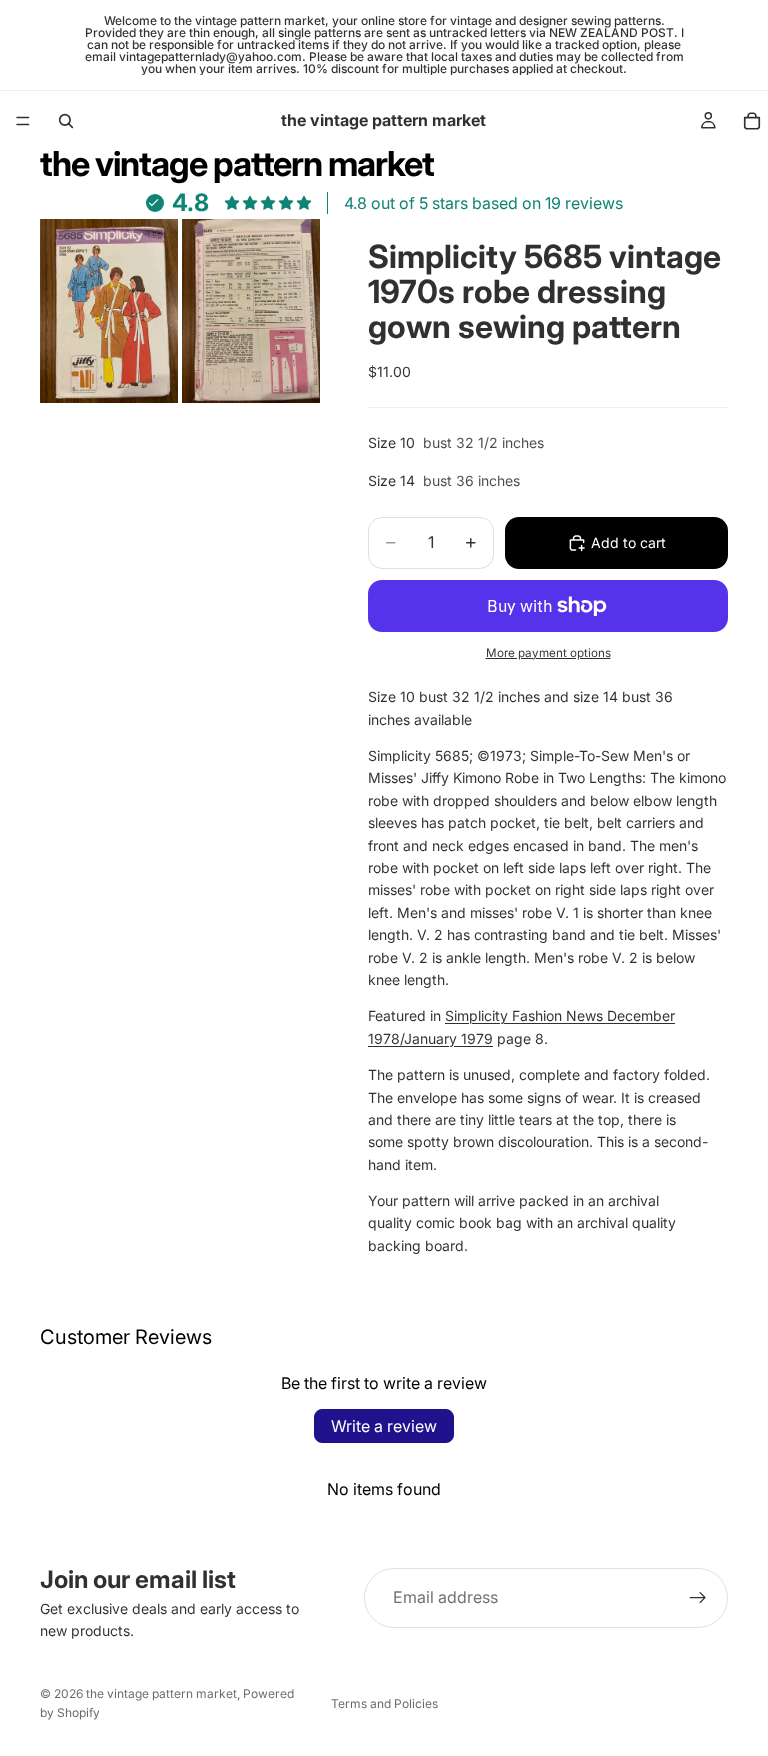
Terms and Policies (384, 1703)
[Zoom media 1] (109, 311)
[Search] (66, 121)
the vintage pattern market (161, 1693)
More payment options (548, 653)
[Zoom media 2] (251, 311)
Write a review (384, 1426)
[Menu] (23, 121)
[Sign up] (698, 1598)
